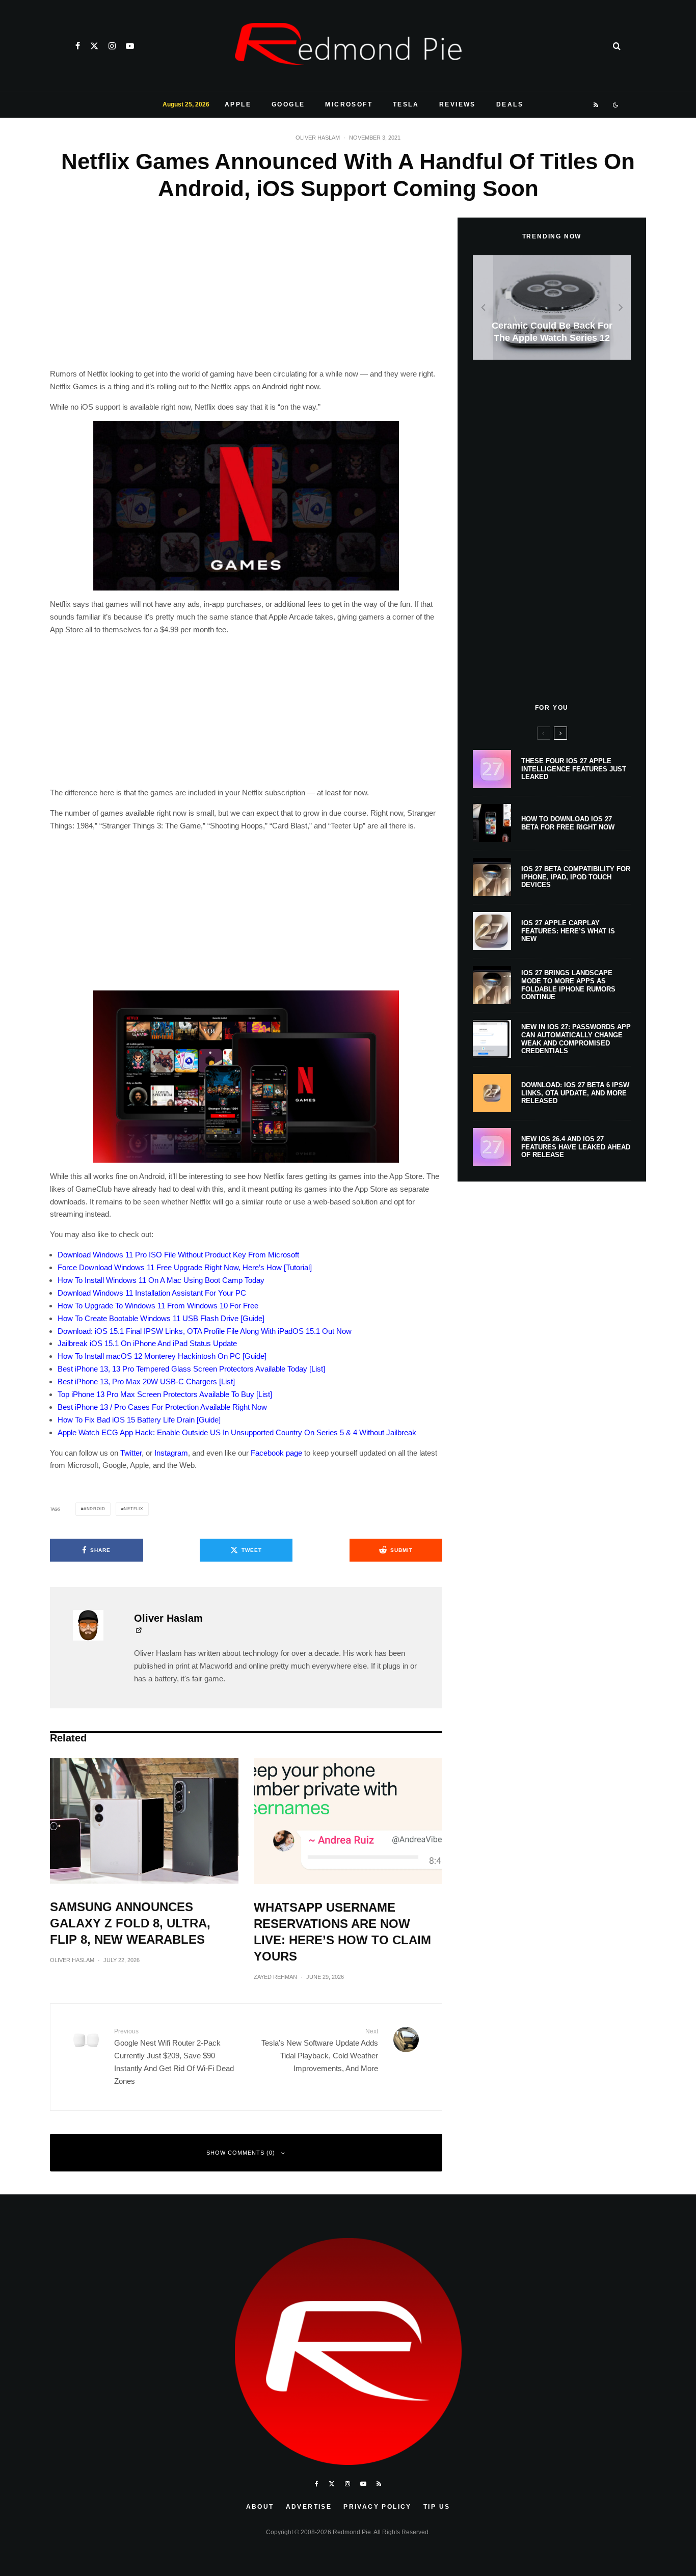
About (260, 2507)
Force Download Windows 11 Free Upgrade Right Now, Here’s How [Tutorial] (185, 1267)
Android (95, 1509)
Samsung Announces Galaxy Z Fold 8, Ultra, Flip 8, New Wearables (130, 1923)
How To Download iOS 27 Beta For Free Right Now (568, 823)
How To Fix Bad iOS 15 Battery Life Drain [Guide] (139, 1420)
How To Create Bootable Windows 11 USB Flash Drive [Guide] (161, 1318)
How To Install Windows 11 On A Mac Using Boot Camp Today (161, 1280)
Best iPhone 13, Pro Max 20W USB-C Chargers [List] (146, 1381)
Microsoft (349, 104)
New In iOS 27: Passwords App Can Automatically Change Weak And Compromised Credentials (576, 1039)
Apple (238, 104)
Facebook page (276, 1453)
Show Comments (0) (241, 2153)
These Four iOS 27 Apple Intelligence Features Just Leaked (574, 769)
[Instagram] (112, 46)
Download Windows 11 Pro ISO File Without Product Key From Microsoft (178, 1255)
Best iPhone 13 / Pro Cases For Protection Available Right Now (162, 1407)
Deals (510, 104)
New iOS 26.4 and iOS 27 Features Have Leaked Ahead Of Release (576, 1147)
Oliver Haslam (318, 138)
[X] (94, 46)
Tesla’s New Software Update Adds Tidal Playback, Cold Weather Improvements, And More (320, 2050)
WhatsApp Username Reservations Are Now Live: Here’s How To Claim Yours (342, 1932)
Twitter (131, 1453)
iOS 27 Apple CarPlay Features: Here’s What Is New (568, 931)
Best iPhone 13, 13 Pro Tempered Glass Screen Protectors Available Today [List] (191, 1369)
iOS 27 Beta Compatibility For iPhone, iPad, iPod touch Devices (576, 877)
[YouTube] (130, 46)
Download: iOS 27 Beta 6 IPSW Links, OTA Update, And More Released (575, 1093)
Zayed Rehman (275, 1977)
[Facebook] (78, 46)
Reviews (458, 104)
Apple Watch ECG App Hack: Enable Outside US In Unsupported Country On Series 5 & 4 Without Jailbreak (237, 1432)
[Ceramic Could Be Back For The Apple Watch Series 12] (552, 307)
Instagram (171, 1453)
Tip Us (437, 2507)
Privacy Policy (378, 2507)
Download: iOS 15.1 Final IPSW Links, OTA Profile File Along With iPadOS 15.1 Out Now (205, 1331)
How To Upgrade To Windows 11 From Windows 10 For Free (158, 1306)
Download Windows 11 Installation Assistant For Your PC (152, 1293)
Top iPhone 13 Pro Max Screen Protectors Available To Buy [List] (165, 1394)
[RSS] (596, 105)
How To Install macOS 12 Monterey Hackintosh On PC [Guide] (162, 1356)
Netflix (133, 1509)
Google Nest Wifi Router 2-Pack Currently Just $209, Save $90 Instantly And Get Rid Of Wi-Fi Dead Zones (174, 2057)
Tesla (406, 104)
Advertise (309, 2507)
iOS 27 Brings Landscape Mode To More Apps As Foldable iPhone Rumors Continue (568, 985)
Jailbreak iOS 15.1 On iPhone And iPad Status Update (147, 1343)
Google (288, 104)
